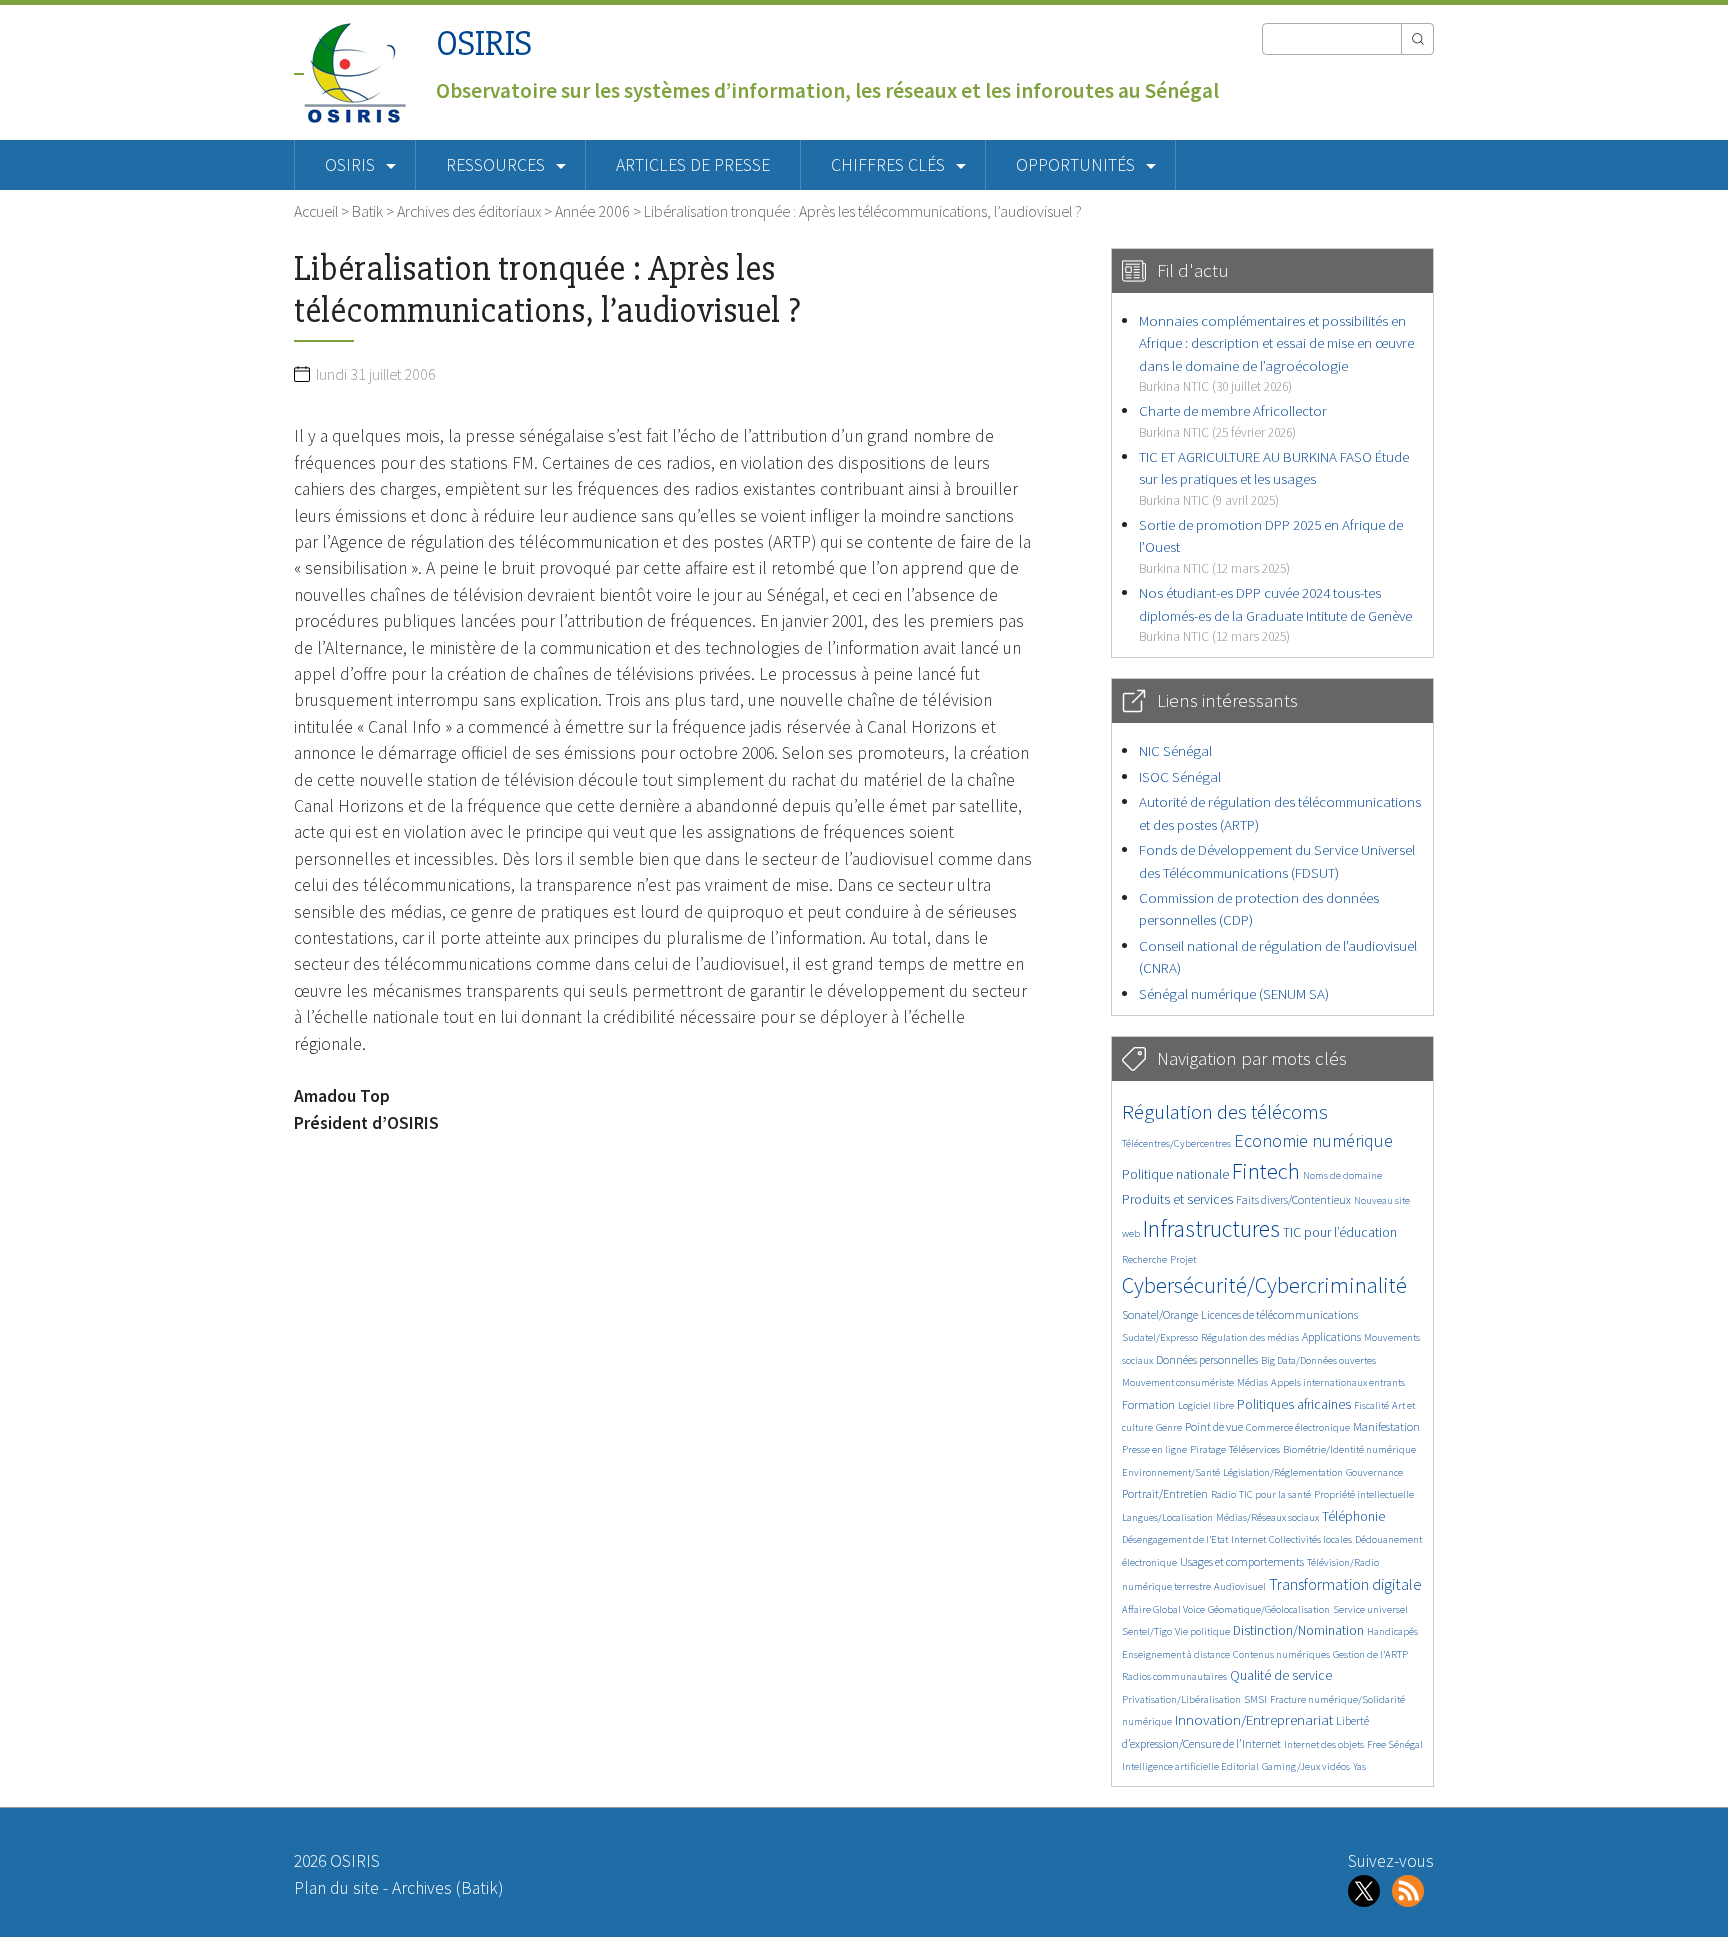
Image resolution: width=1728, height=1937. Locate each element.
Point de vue (1214, 1426)
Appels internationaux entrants (1338, 1382)
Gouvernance (1374, 1472)
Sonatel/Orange (1160, 1314)
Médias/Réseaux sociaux (1267, 1517)
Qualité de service (1281, 1675)
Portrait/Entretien (1165, 1493)
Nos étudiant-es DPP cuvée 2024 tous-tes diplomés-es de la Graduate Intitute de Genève (1275, 614)
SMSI (1255, 1699)
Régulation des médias (1250, 1337)
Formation (1148, 1404)
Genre (1169, 1427)
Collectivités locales (1310, 1539)
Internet (1248, 1539)
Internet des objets (1324, 1744)
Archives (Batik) (447, 1888)
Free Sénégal (1395, 1744)
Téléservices (1254, 1449)
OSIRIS (484, 43)
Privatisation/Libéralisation (1181, 1699)
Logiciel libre (1206, 1405)
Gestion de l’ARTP (1370, 1654)
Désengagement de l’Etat (1175, 1539)
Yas (1359, 1766)
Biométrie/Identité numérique (1349, 1449)
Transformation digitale (1345, 1584)
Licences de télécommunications (1279, 1314)
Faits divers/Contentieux (1293, 1199)
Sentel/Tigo (1147, 1631)
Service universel (1370, 1609)
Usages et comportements (1242, 1561)
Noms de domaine (1342, 1175)
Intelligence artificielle (1171, 1766)
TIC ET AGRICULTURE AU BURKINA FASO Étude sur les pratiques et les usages (1274, 478)
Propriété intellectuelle (1364, 1494)
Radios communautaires (1174, 1676)
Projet (1183, 1259)
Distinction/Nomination (1298, 1630)
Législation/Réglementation (1283, 1472)
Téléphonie (1353, 1516)
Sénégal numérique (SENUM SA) (1234, 993)
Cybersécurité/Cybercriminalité (1264, 1285)
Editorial (1240, 1766)
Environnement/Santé (1171, 1472)
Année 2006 (592, 211)
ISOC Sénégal (1180, 776)
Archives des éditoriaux (469, 211)
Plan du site (336, 1888)
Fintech (1266, 1171)
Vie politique (1202, 1631)
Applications (1331, 1336)
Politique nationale (1175, 1174)
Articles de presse (693, 165)
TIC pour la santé (1275, 1494)
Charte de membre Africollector (1233, 420)
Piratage (1208, 1449)
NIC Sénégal (1175, 750)
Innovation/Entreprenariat (1254, 1719)
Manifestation (1386, 1426)
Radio (1223, 1494)
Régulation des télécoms (1225, 1111)
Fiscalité (1371, 1405)
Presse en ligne (1154, 1449)
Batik (367, 211)
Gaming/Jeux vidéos (1306, 1766)
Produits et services (1177, 1199)
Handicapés (1392, 1631)
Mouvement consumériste (1178, 1382)
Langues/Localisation (1167, 1517)
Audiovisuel (1240, 1586)
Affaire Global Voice (1163, 1609)
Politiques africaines (1294, 1404)
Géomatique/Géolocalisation (1269, 1609)
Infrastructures (1211, 1228)
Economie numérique (1313, 1140)
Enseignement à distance (1176, 1654)
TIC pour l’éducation (1340, 1232)
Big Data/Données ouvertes (1318, 1360)
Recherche (1144, 1259)
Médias (1252, 1382)
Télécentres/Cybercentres (1176, 1143)
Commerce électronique (1298, 1427)
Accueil (316, 211)
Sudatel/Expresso (1160, 1337)
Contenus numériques (1281, 1654)
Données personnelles (1207, 1359)
